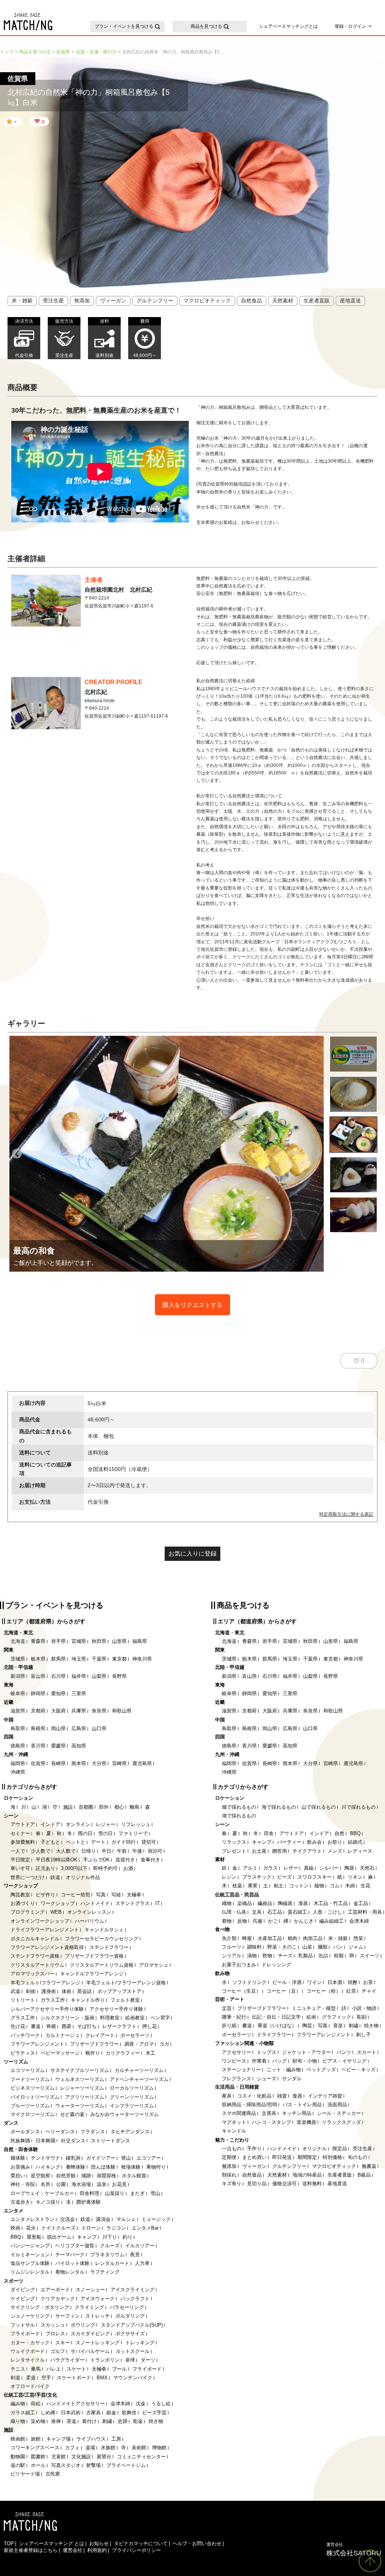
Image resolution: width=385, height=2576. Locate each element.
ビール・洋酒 (287, 1982)
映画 (15, 2228)
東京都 (119, 1659)
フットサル (23, 2325)
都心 (119, 1807)
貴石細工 (297, 1912)
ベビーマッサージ (60, 2053)
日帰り (89, 1851)
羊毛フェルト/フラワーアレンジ (45, 1983)
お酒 (128, 1868)
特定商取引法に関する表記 (346, 1514)
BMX (102, 2378)
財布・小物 (305, 2061)
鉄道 (55, 1877)
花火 (31, 2228)
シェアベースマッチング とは (52, 2543)
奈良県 (99, 1711)
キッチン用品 (297, 2113)
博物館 (159, 2448)
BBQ (16, 2237)
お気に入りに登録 (192, 1554)
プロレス (55, 2334)
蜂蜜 (247, 1938)
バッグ (280, 2061)
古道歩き (20, 2202)
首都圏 (86, 1807)
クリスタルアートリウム (37, 1965)
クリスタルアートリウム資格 (102, 1965)
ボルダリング (130, 2316)
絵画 (311, 2017)
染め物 (38, 2421)
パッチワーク (25, 2035)
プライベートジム (126, 2465)
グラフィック (336, 2017)
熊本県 (79, 1763)
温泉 (102, 2184)
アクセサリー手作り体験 (116, 2009)
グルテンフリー (155, 301)
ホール (38, 2465)
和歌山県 (122, 1711)
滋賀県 (18, 1711)
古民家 (53, 2474)
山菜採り (115, 2193)
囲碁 (67, 2026)
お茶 (368, 1982)
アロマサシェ (154, 1965)
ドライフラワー (274, 2035)
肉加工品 (313, 1938)
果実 (253, 1886)
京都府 (38, 1711)
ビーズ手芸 (154, 2413)
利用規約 (97, 2550)
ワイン (315, 1982)
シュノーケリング (30, 2316)
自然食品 (252, 301)
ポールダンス (25, 2132)
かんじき (304, 1921)
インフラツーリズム (132, 2106)
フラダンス (93, 2132)
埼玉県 (79, 1659)
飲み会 (315, 1842)
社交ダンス (73, 2141)
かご (273, 1921)
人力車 (142, 2263)
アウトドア (23, 1824)
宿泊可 (155, 1851)
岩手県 (58, 1641)
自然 (340, 1833)
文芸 (227, 2008)
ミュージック (156, 2219)
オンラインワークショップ (40, 1921)
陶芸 (307, 2026)
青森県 (38, 1641)
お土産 (259, 1851)
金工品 (361, 1903)
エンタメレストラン (33, 2219)
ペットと (76, 1842)
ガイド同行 (124, 1842)
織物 (227, 1903)
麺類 (323, 1947)
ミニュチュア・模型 (314, 2008)
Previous (17, 1154)
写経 (116, 1895)
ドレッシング (276, 1965)
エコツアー (149, 2158)
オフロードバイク (30, 2386)
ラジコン (116, 2228)
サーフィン (67, 2316)
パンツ (344, 2052)
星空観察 (41, 2176)
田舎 (269, 1833)
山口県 (99, 1728)
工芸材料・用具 (365, 1912)
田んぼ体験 (103, 2167)
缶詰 (323, 1956)
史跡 (123, 2421)
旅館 (36, 2439)
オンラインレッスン (89, 1912)
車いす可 (20, 1868)
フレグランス (236, 2079)
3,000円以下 (74, 1868)
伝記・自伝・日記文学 (276, 2017)
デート (98, 1842)
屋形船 (34, 2237)
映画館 (18, 2439)
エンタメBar (145, 2228)
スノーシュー (90, 2290)
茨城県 (18, 1659)
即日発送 (282, 2157)
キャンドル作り (88, 2000)
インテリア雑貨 (325, 2096)
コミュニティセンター (141, 2457)
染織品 (245, 1903)
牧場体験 (131, 2167)
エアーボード (55, 2290)
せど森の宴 (72, 2114)
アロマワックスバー (33, 1974)
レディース (360, 1851)
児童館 (58, 2457)
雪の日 (105, 1833)
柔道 (31, 2378)
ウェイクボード (28, 2351)
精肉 (293, 1938)
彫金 (138, 2421)
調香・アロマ (139, 2044)
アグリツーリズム (85, 2097)
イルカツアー (140, 2246)
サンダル (292, 2079)
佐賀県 (38, 1763)
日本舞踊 (45, 2141)
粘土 (279, 1886)
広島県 (79, 1728)
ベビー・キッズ (358, 2070)
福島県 (140, 1641)
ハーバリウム (89, 1921)
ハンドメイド (95, 1903)
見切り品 (257, 2184)
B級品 (364, 2175)
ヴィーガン (113, 301)
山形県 (119, 1641)
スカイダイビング (90, 2334)
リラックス (234, 1842)
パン (338, 1947)
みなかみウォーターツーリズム (124, 2114)
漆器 (303, 1903)
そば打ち (87, 2026)
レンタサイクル (28, 2360)
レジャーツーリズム (82, 2088)
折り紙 (229, 2026)
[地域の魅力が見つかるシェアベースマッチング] (26, 22)
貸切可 (149, 1842)
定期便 (229, 2157)
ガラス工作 (53, 2000)
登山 (126, 2158)
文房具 (269, 2113)
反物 (242, 1921)
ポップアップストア (119, 1991)
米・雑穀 (22, 301)
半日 (106, 1851)
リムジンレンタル (30, 2272)
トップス (267, 2052)
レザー (291, 1868)
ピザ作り (45, 1895)
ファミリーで (133, 1833)
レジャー (106, 1824)
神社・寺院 (23, 2184)
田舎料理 (89, 2193)
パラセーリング (127, 2307)
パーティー (289, 1842)
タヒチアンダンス (130, 2132)
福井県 (79, 1676)
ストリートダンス (111, 2141)
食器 (297, 2096)
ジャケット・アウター (306, 2052)
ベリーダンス (60, 2132)
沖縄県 (18, 1772)
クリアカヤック (58, 2299)
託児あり (45, 1868)
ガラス (271, 1868)
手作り (254, 2149)
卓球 (130, 2360)
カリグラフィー (123, 2053)
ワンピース (234, 2061)
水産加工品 (270, 1938)
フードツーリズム (30, 2079)
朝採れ (229, 2175)
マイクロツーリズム (33, 2114)
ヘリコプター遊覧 (75, 2246)
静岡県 (38, 1693)
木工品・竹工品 (331, 1903)
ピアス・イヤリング (345, 2061)
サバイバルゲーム (90, 2351)
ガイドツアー (101, 2158)
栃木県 (38, 1659)
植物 (319, 1886)
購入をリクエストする (192, 1305)
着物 (227, 1921)
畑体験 (18, 2158)
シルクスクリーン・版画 (67, 2018)
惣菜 (358, 1938)
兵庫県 (79, 1711)
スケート (76, 2369)
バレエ (54, 2369)
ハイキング (48, 2167)
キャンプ (87, 2237)
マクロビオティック (207, 301)
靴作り (93, 2053)
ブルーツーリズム (30, 2106)
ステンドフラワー (109, 1947)
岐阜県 (18, 1693)
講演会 (103, 2219)
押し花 (149, 2026)
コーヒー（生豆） (241, 1991)
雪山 (155, 2193)
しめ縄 (48, 2413)
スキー (63, 2343)
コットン (299, 1886)
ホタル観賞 (134, 2176)
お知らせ (99, 2543)
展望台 (104, 2457)
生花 (365, 1886)
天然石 (367, 1868)
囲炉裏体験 (89, 2202)
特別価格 (332, 2157)
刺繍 (107, 2421)
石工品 (275, 1912)
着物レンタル (70, 2272)
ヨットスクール (133, 2351)
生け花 (18, 2026)
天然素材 (283, 301)
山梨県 (99, 1676)
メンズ (335, 1851)
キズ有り (232, 2184)
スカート (367, 2052)
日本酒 (335, 1982)
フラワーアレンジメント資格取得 (47, 1947)
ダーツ (148, 2360)
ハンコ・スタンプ (271, 2122)
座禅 (56, 2421)
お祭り (335, 1842)
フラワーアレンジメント (37, 2044)
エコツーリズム (28, 2070)
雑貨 (282, 2096)
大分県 (99, 1763)
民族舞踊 (20, 2141)
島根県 (38, 1728)
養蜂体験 (76, 2167)
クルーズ (110, 2246)
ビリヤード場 (25, 2474)
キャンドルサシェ (104, 1930)
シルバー (329, 1868)
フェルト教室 (125, 2000)
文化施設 (81, 2457)
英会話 (84, 1991)
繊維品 (265, 1903)
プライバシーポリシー (136, 2550)
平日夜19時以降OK (57, 1860)
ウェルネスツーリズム (80, 2079)
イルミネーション (30, 2255)
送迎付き (125, 1860)
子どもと (50, 1842)
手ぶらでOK (96, 1860)
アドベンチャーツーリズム (139, 2079)
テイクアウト (307, 1851)
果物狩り (156, 2167)
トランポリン (105, 2360)
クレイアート (100, 2035)
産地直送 (350, 301)
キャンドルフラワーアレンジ (92, 1974)
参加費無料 (23, 1842)
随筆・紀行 (234, 2017)
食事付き (150, 1860)
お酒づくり (23, 1903)
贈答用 (280, 1851)
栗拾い (18, 2176)
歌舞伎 (129, 2413)
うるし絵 (161, 2404)
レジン (229, 1877)
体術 (67, 1991)
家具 (227, 2096)
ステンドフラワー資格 (35, 1956)
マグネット (234, 2122)
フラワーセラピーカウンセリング (102, 1939)
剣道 (15, 2378)
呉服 (258, 1921)
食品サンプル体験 (30, 2263)
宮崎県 (119, 1763)
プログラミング (28, 1912)
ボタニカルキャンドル (35, 1939)
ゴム (335, 1886)
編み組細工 (331, 1921)
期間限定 (307, 2157)
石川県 (58, 1676)
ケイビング (23, 2299)
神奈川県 (142, 1659)
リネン (355, 1877)
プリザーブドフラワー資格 (94, 1956)
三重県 (79, 1693)
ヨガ (164, 2044)
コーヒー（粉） (324, 1991)
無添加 (82, 301)
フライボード (25, 2334)
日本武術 (71, 2413)
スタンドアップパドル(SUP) (132, 2325)
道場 (90, 2448)
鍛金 (111, 2413)
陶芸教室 (20, 1895)
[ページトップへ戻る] (370, 2561)
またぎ (137, 2193)
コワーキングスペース (35, 2448)
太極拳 (134, 1895)
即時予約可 (105, 1868)
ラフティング (105, 2272)
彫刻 (362, 2017)
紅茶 (351, 1991)
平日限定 (20, 1860)
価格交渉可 (284, 2184)
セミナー (20, 1833)
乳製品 (305, 1956)
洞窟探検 (106, 2176)
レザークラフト (119, 2026)
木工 (150, 2053)
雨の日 (85, 1833)
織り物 (18, 2421)
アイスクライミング (133, 2290)
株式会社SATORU (354, 2549)
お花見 (119, 2184)
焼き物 (156, 2421)
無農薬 (369, 2166)
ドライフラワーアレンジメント (45, 1930)
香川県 (38, 1746)
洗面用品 (337, 2105)
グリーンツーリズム (132, 2097)
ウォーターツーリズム (80, 2106)
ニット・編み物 (284, 2070)
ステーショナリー (241, 2070)
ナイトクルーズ (58, 2228)
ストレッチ (98, 2316)
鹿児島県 (142, 1763)
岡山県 (58, 1728)
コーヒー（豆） (284, 1991)
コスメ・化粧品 (254, 2096)
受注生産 (53, 301)
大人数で (66, 1851)
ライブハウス (91, 2439)
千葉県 (99, 1659)
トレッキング (140, 2343)
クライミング (89, 2307)
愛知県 (58, 1693)
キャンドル (234, 2131)
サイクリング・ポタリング (40, 2307)
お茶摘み (20, 2167)
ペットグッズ (321, 2070)
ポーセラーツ (135, 2035)
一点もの (232, 2149)
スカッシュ (53, 2325)
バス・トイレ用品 (302, 2105)
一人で (18, 1851)
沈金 (141, 2404)
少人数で (41, 1851)
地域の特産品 (307, 2175)
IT (158, 1903)
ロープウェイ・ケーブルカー (42, 2193)
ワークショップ (58, 1903)
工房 (116, 2439)
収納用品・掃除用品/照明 (249, 2105)
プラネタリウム (107, 2255)
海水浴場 (81, 2184)
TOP (9, 2543)
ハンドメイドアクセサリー (76, 2404)
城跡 (86, 2176)
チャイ (369, 1991)
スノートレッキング (98, 2343)
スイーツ (370, 1956)
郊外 (104, 1807)
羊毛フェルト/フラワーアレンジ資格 (126, 1983)
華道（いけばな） (277, 2026)
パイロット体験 (72, 2263)
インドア (50, 1824)
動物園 (18, 2457)
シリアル (232, 1956)
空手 (46, 2378)
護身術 (49, 1991)
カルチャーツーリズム (139, 2070)
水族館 (108, 2448)
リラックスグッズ (341, 2122)
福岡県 (18, 1763)
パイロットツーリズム (35, 2097)
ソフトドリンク (249, 1982)
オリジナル (315, 2149)
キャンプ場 (58, 2439)
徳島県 (18, 1746)
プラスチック (257, 1877)
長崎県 (58, 1763)
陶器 (349, 1868)
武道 (15, 1991)
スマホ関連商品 (239, 2113)
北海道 (18, 1641)
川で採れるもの (358, 1807)
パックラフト (135, 2299)
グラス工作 (23, 2018)
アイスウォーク (98, 2299)
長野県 (119, 1676)
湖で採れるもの (239, 1816)
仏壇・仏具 (234, 1912)
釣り (127, 2237)
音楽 (338, 2026)
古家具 (93, 2413)
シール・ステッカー (339, 2113)
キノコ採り (48, 2202)
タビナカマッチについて (141, 2543)
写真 (101, 1895)
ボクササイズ (130, 2334)
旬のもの (358, 2157)
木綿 (350, 1886)
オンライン (78, 1824)
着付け (89, 2421)
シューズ (267, 2079)
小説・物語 (364, 2008)
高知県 (79, 1746)
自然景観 (66, 2176)
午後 (137, 1851)
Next (316, 1154)
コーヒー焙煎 (76, 1895)
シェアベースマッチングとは (288, 26)
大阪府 (58, 1711)
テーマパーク (70, 2255)
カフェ (72, 2448)
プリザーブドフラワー (94, 2044)
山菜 (307, 1947)
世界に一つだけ (28, 1877)
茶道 (71, 2421)
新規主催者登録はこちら (31, 2550)
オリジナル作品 (83, 1877)
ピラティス (23, 2053)
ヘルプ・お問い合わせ (197, 2543)
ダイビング (23, 2290)
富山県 (38, 1676)
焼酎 (353, 1982)
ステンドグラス (133, 1903)
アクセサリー (236, 2052)
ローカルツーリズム (132, 2088)
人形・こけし (327, 1912)
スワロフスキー (315, 1877)
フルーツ (232, 1947)
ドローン (91, 2228)
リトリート (23, 2000)
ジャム (356, 1947)
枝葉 (237, 1886)
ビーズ (284, 1877)
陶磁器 (285, 1903)
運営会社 (73, 2550)
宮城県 (79, 1641)
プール (119, 2369)
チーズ (285, 1956)
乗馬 (36, 2369)
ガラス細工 (23, 2413)
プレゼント (234, 1851)
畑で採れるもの (239, 1807)
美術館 (139, 2448)
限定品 (340, 2149)
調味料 (254, 1947)
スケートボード (74, 2378)
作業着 (259, 2061)
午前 (122, 1851)
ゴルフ (58, 2351)
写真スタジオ (66, 2465)
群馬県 (58, 1659)
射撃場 (93, 2465)
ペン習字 (160, 2018)
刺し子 (363, 2035)
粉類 (339, 1956)
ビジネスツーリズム (33, 2088)
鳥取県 (18, 1728)
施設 (68, 1807)
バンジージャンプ (30, 2246)
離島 (135, 1807)
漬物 (252, 1956)
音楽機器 (306, 2122)
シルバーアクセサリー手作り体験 (47, 2009)
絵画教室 (135, 2018)
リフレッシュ (136, 1824)
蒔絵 (36, 2404)
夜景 (135, 2255)
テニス (18, 2369)
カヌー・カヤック (30, 2343)
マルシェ (126, 2219)
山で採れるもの (319, 1807)
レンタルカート (112, 2263)
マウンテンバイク (133, 2378)
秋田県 (99, 1641)
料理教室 (110, 2018)
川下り (110, 2237)
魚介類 (229, 1938)
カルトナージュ (63, 2035)
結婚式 (355, 1842)
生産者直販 (317, 301)
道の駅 (18, 2465)
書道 (36, 2026)
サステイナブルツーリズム (80, 2070)
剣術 (31, 1991)
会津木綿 (120, 2404)
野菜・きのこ (282, 1947)
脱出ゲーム (59, 2237)
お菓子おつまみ (239, 1965)
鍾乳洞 (73, 2158)
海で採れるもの (279, 1807)
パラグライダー (67, 2360)
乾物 (267, 1956)
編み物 (18, 2404)
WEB (56, 1912)
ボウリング (83, 2325)
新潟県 (18, 1676)
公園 (61, 2184)
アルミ (250, 1868)
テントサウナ (45, 2158)
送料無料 (312, 2184)
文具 (257, 1912)
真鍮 (309, 1868)
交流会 (67, 2219)
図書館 (38, 2457)
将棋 (51, 2026)
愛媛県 (58, 1746)
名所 (45, 2184)
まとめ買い (254, 2157)
